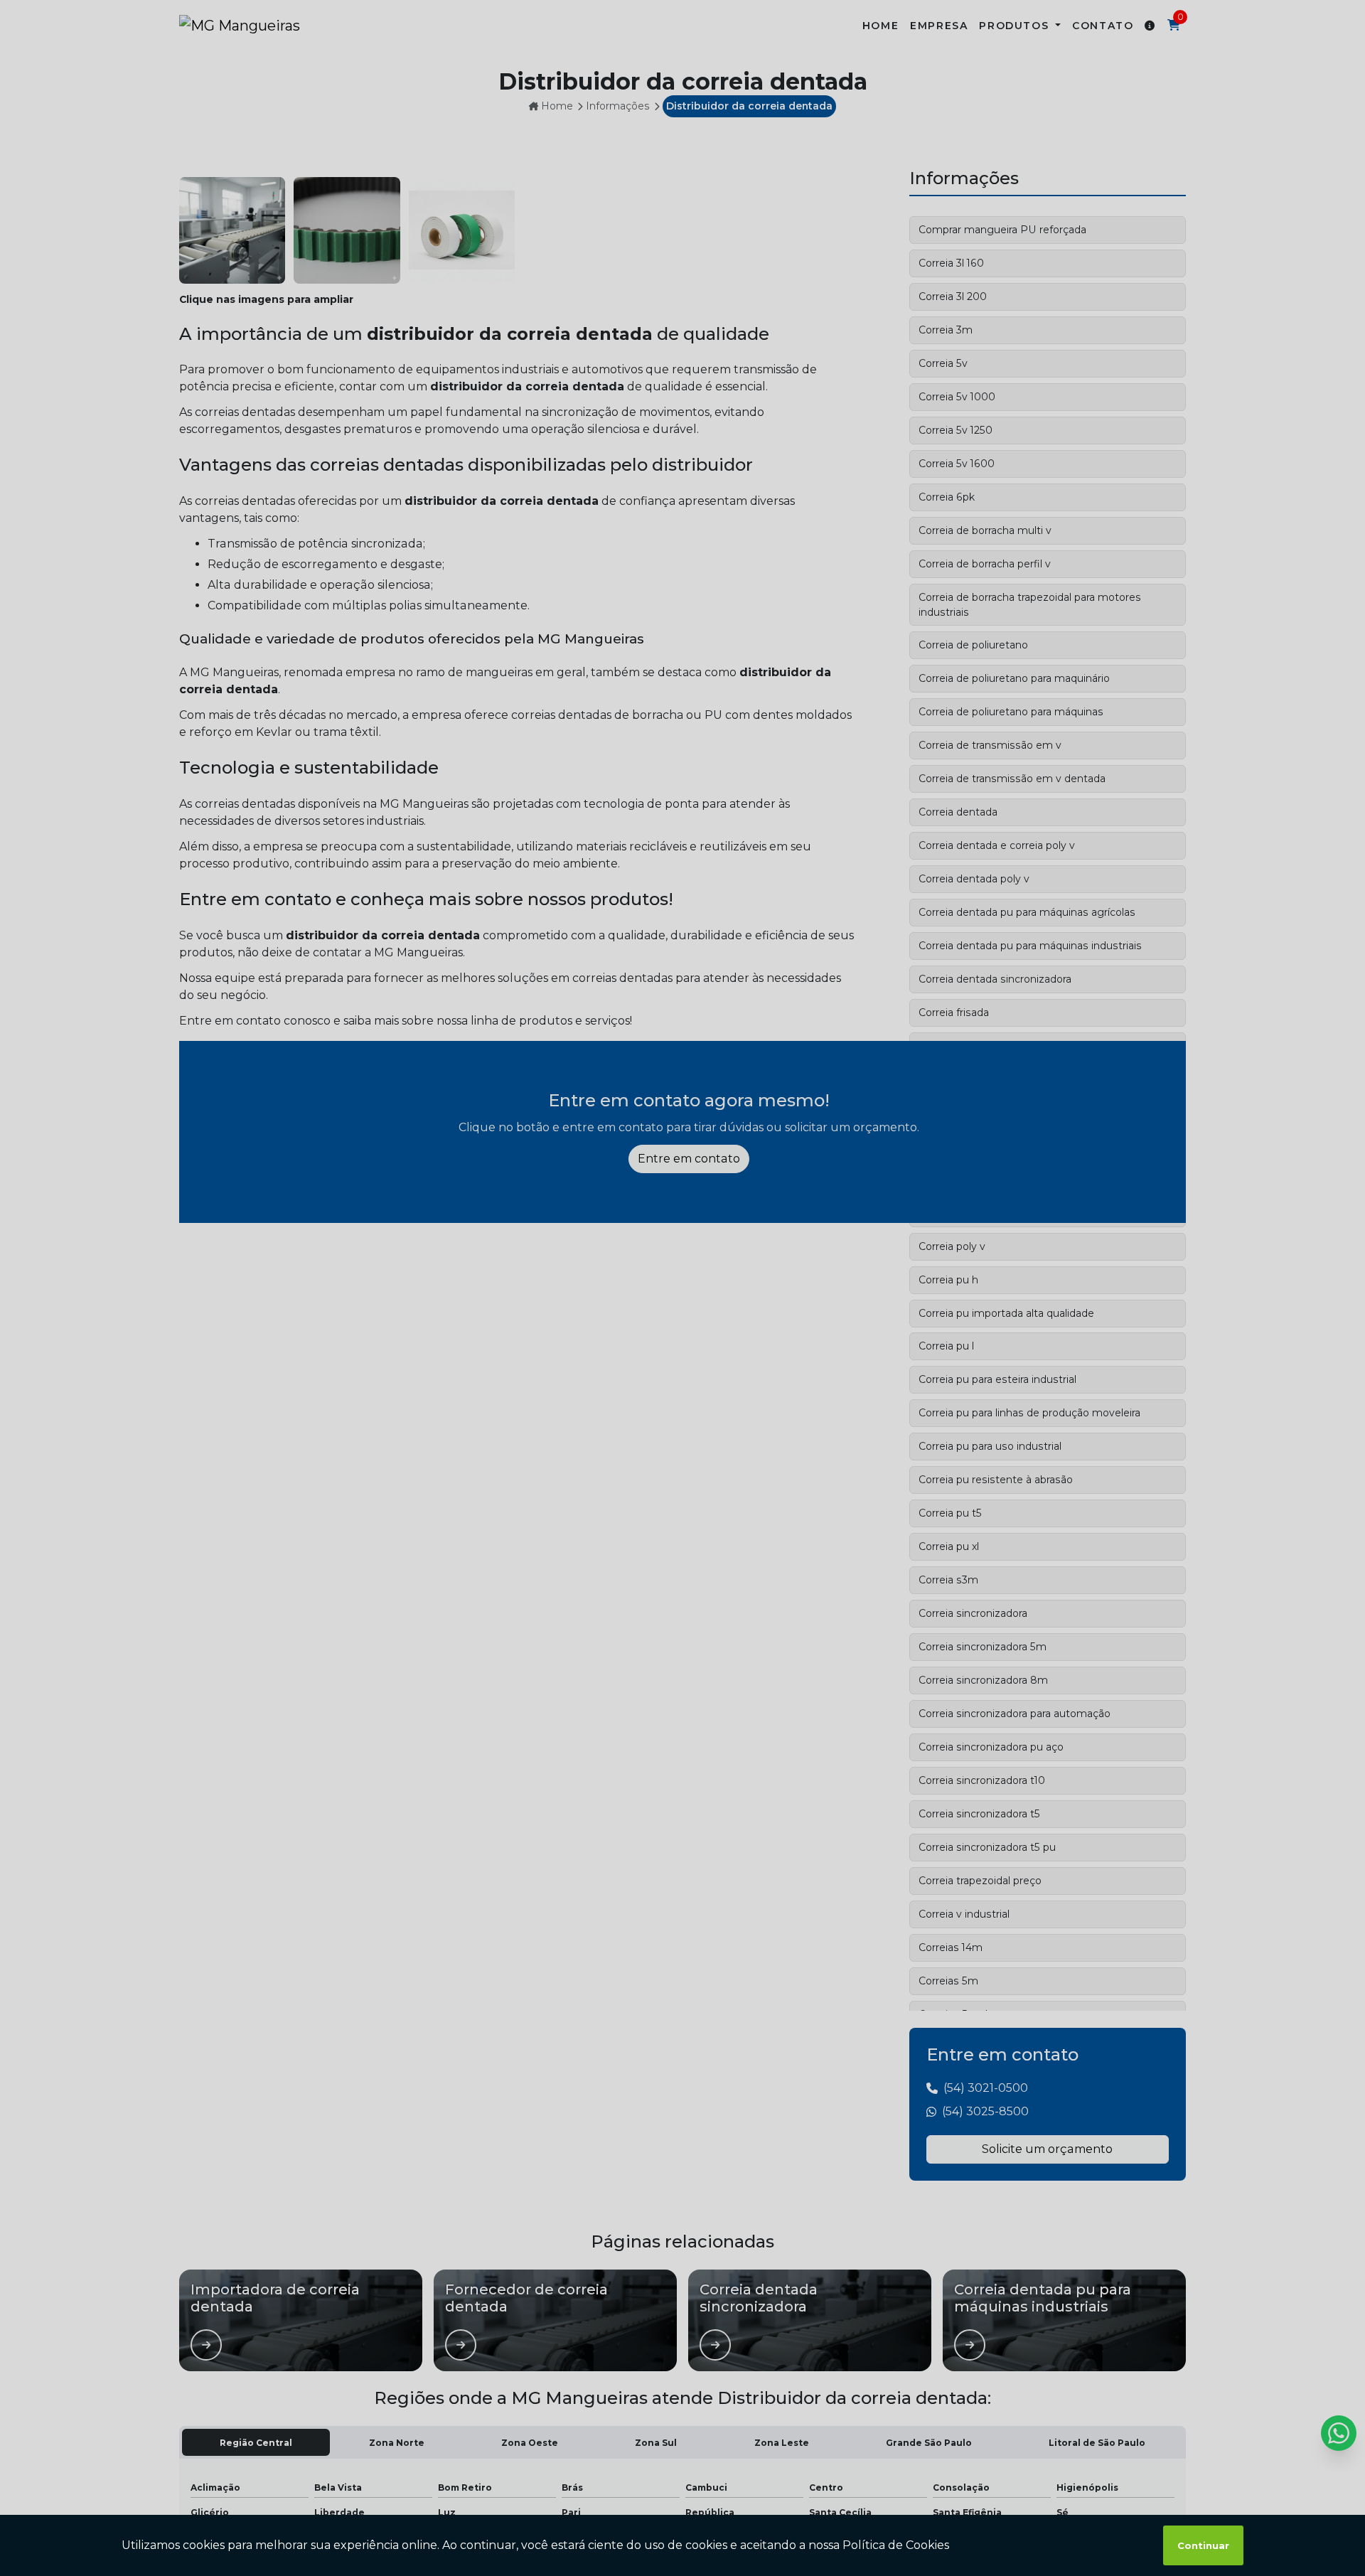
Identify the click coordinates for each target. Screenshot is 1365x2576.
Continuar (1203, 2545)
